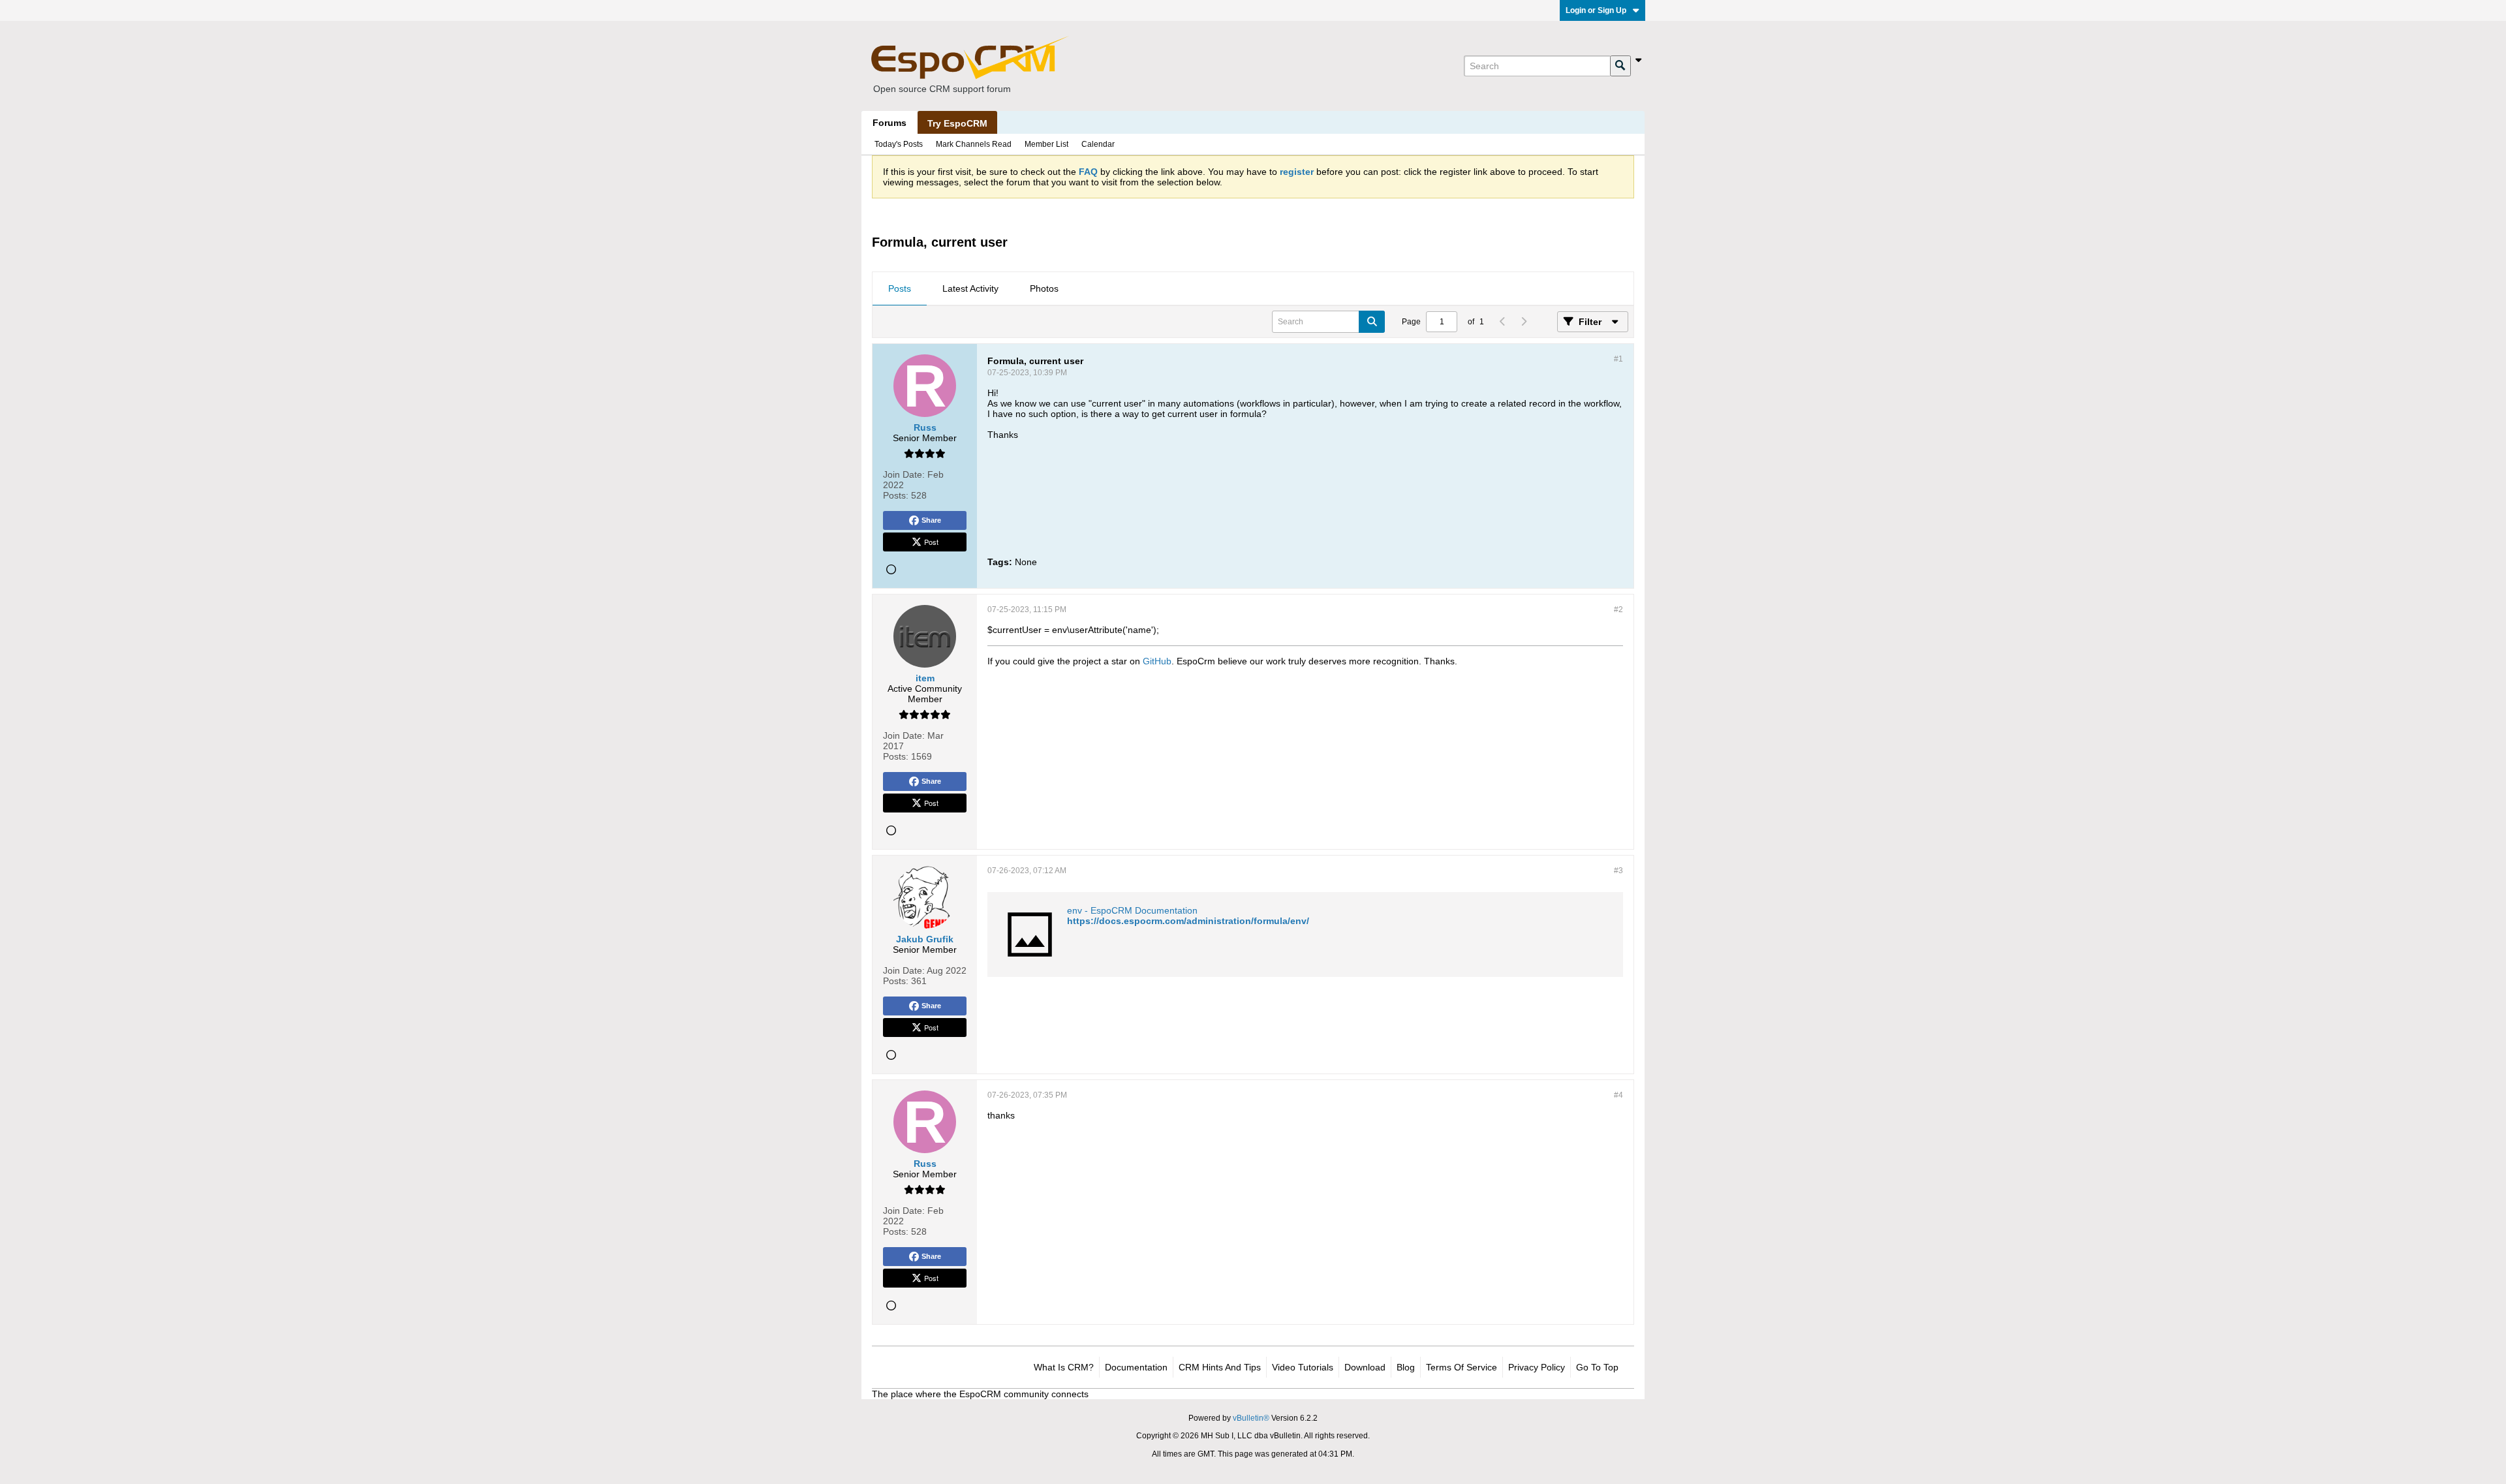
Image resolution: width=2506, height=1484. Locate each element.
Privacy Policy (1537, 1367)
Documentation (1136, 1367)
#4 (1618, 1095)
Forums (889, 123)
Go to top (1597, 1367)
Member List (1046, 144)
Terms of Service (1462, 1367)
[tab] (900, 289)
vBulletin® (1251, 1418)
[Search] (1620, 66)
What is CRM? (1064, 1367)
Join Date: (904, 474)
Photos (1044, 288)
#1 (1618, 359)
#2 (1618, 610)
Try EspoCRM (957, 123)
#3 (1618, 871)
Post (931, 542)
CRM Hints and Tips (1220, 1367)
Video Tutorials (1303, 1367)
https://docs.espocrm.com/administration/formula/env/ (1188, 921)
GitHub (1157, 661)
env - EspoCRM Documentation (1132, 910)
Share (931, 520)
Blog (1406, 1367)
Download (1365, 1367)
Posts (900, 288)
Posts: (896, 495)
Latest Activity (970, 288)
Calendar (1098, 144)
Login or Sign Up (1596, 10)
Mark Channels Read (974, 144)
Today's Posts (899, 144)
